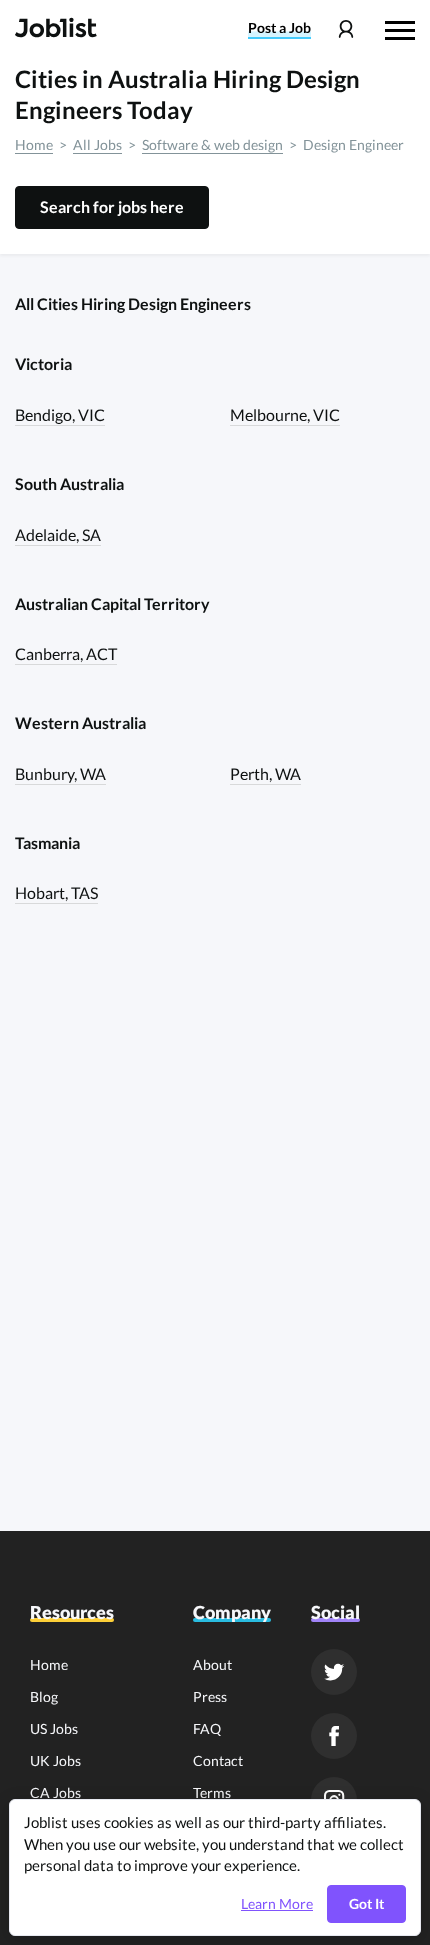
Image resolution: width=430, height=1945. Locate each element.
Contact (218, 1760)
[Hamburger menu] (400, 28)
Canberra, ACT (66, 653)
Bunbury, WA (60, 773)
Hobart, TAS (56, 892)
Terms (212, 1792)
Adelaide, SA (58, 534)
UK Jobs (55, 1760)
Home (34, 144)
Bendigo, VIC (60, 414)
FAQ (207, 1728)
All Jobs (97, 144)
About (212, 1664)
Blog (44, 1696)
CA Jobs (55, 1792)
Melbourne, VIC (285, 414)
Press (210, 1696)
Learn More (277, 1904)
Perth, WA (265, 773)
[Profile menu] (345, 29)
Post (279, 28)
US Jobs (54, 1728)
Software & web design (212, 144)
